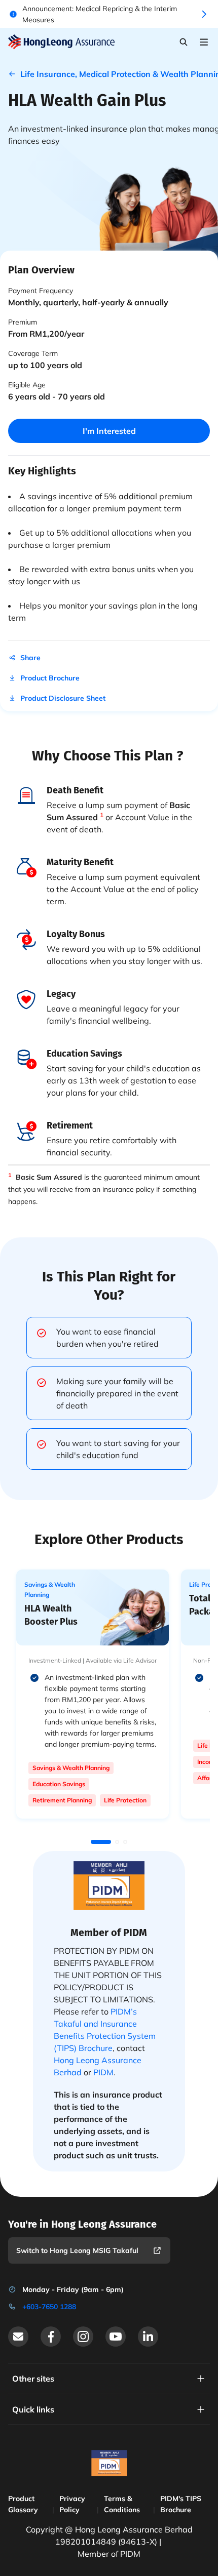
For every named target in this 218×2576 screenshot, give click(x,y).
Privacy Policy (72, 2504)
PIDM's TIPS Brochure (181, 2504)
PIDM (103, 2072)
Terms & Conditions (122, 2504)
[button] (101, 1842)
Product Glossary (23, 2504)
